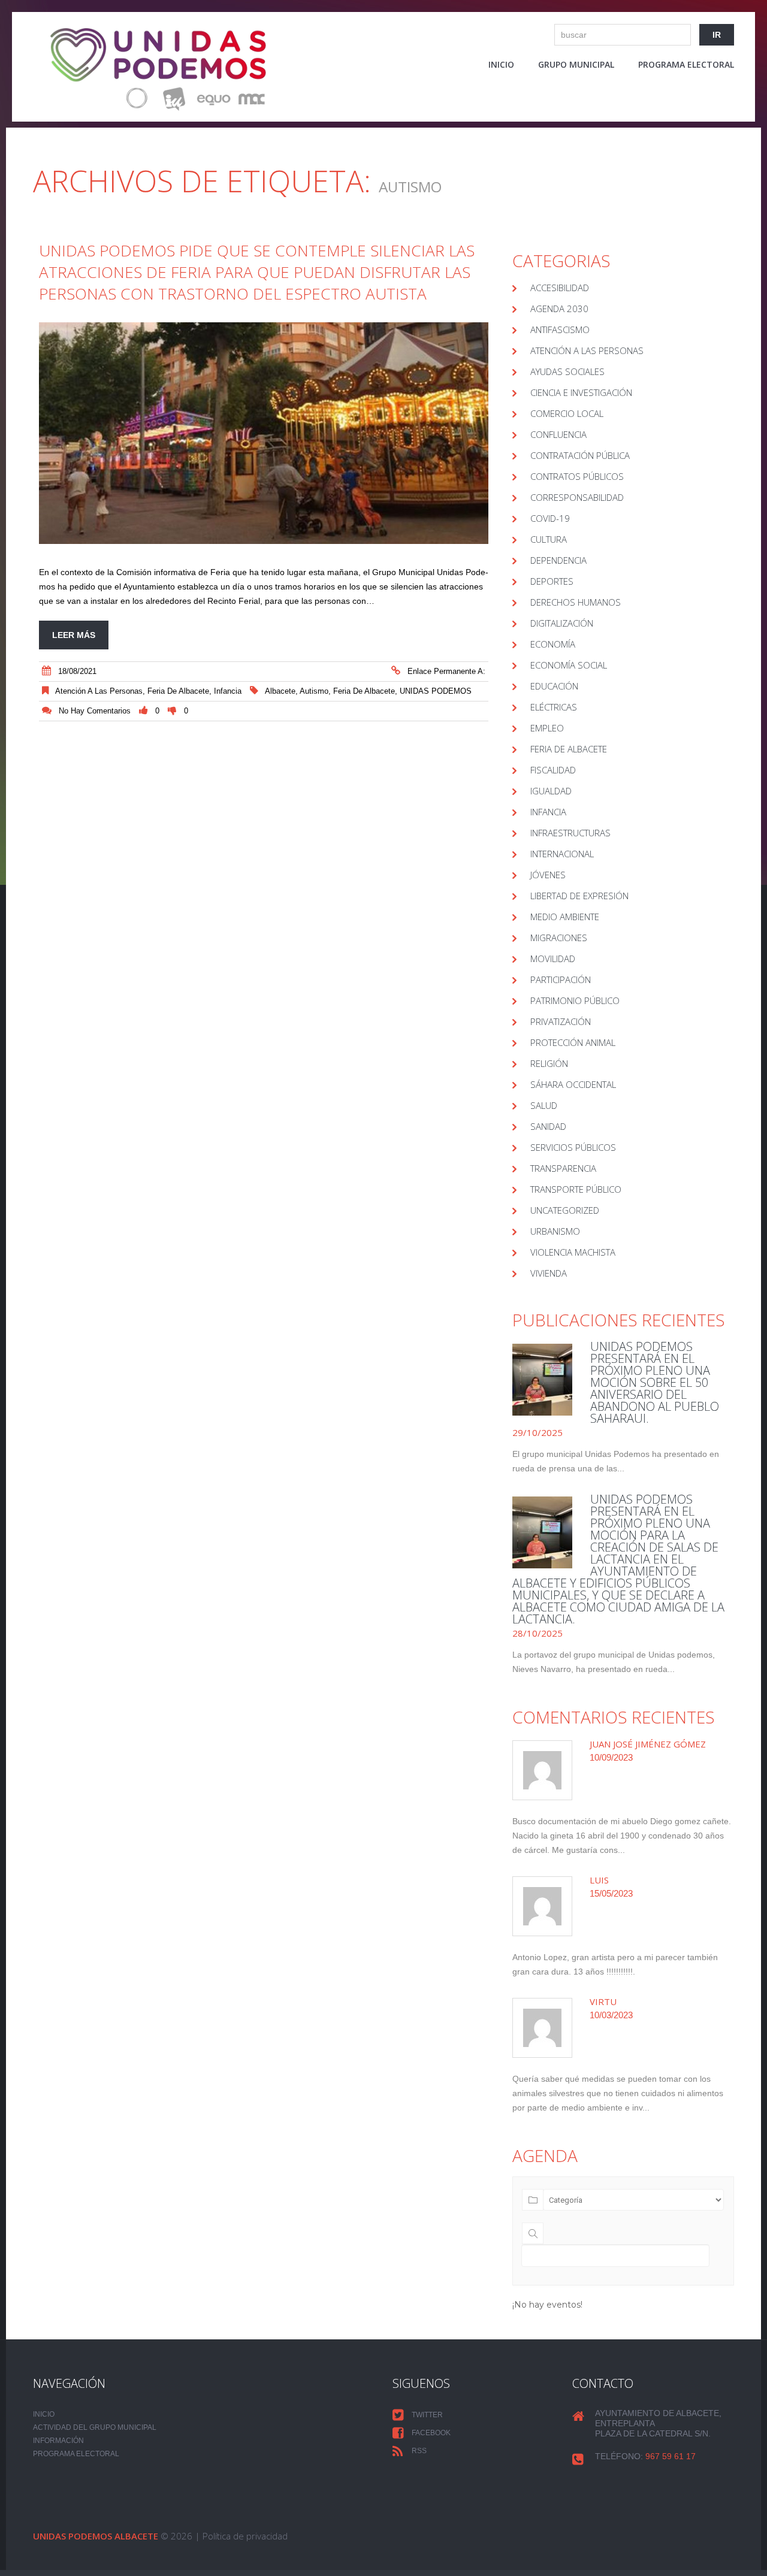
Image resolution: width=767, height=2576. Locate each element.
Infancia (228, 691)
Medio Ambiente (565, 917)
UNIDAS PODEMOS (436, 691)
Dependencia (558, 560)
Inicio (501, 64)
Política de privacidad (245, 2536)
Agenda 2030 (559, 309)
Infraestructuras (570, 833)
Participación (561, 979)
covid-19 (550, 518)
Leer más (74, 635)
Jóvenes (548, 875)
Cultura (549, 539)
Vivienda (549, 1273)
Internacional (562, 854)
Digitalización (562, 623)
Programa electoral (686, 64)
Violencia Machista (573, 1252)
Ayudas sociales (567, 371)
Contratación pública (580, 455)
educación (554, 686)
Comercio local (567, 413)
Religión (549, 1063)
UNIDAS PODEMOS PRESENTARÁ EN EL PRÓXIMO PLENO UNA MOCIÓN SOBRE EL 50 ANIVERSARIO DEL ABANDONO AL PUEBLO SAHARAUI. (655, 1382)
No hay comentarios (95, 711)
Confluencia (558, 434)
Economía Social (569, 665)
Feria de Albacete (178, 691)
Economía (553, 644)
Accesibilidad (560, 288)
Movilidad (553, 959)
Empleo (547, 728)
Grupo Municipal (576, 64)
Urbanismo (555, 1231)
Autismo (314, 691)
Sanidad (548, 1126)
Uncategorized (565, 1210)
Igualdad (551, 791)
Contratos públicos (577, 476)
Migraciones (559, 938)
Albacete (280, 691)
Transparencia (563, 1168)
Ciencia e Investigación (581, 392)
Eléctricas (554, 707)
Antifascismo (560, 329)
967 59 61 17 (671, 2456)
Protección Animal (573, 1042)
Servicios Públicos (573, 1147)
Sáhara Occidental (573, 1084)
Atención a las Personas (99, 691)
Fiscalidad (553, 770)
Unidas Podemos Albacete (96, 2536)
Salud (544, 1105)
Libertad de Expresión (579, 896)
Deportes (552, 581)
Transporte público (576, 1189)
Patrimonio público (575, 1000)
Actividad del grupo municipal (95, 2427)
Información (58, 2441)
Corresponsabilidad (577, 497)
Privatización (561, 1021)
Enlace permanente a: (446, 671)
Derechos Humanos (576, 602)
